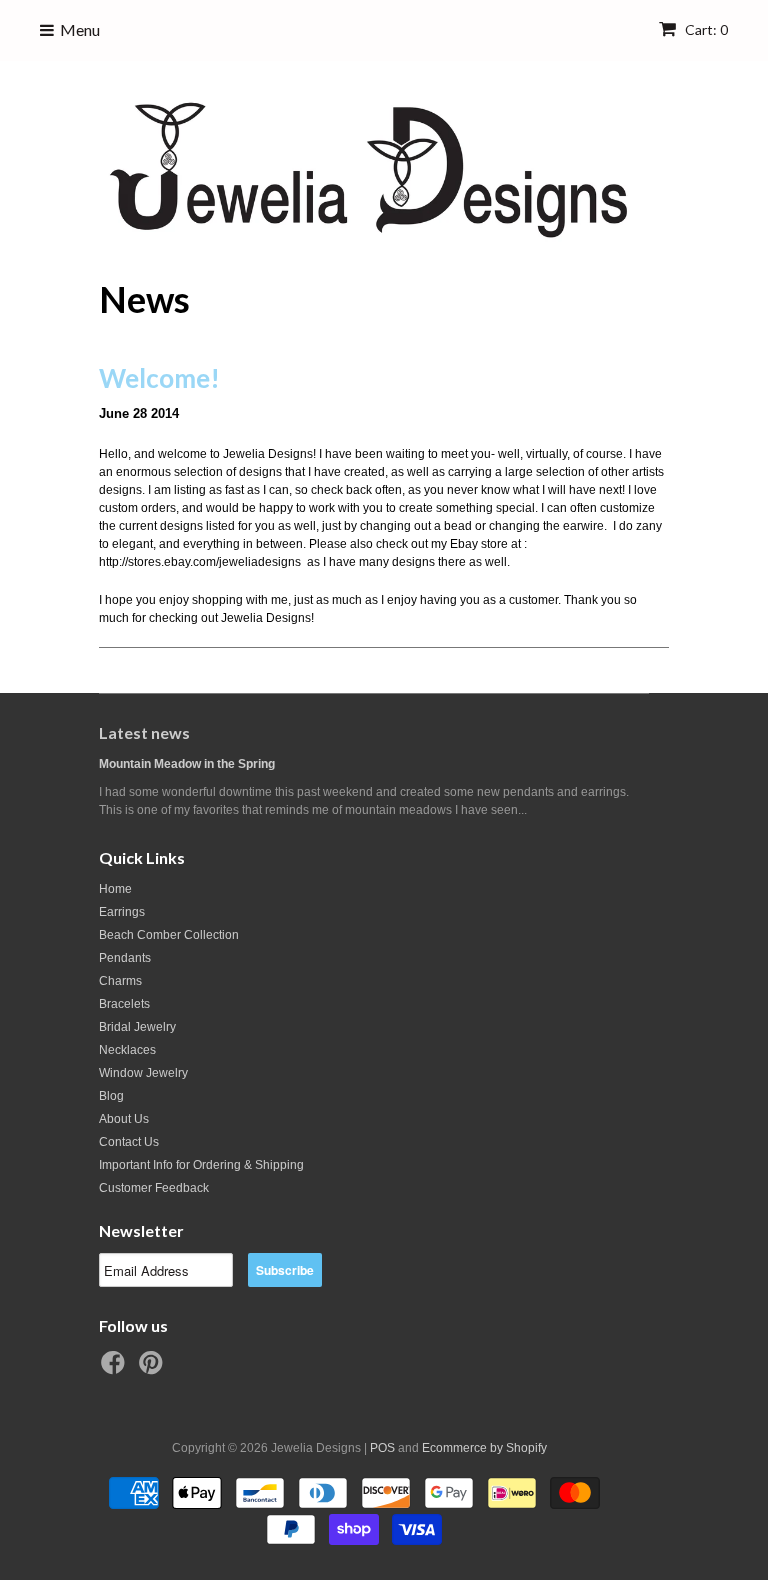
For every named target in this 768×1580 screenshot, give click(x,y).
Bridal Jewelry (137, 1027)
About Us (124, 1119)
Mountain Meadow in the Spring (187, 764)
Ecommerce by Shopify (484, 1448)
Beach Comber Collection (169, 935)
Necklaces (127, 1050)
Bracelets (124, 1004)
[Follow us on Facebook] (116, 1369)
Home (115, 889)
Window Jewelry (143, 1073)
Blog (111, 1096)
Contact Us (129, 1142)
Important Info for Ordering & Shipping (201, 1165)
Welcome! (159, 378)
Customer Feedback (154, 1188)
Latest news (144, 732)
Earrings (122, 912)
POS (382, 1448)
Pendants (125, 958)
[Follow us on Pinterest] (154, 1369)
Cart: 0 (705, 29)
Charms (120, 981)
